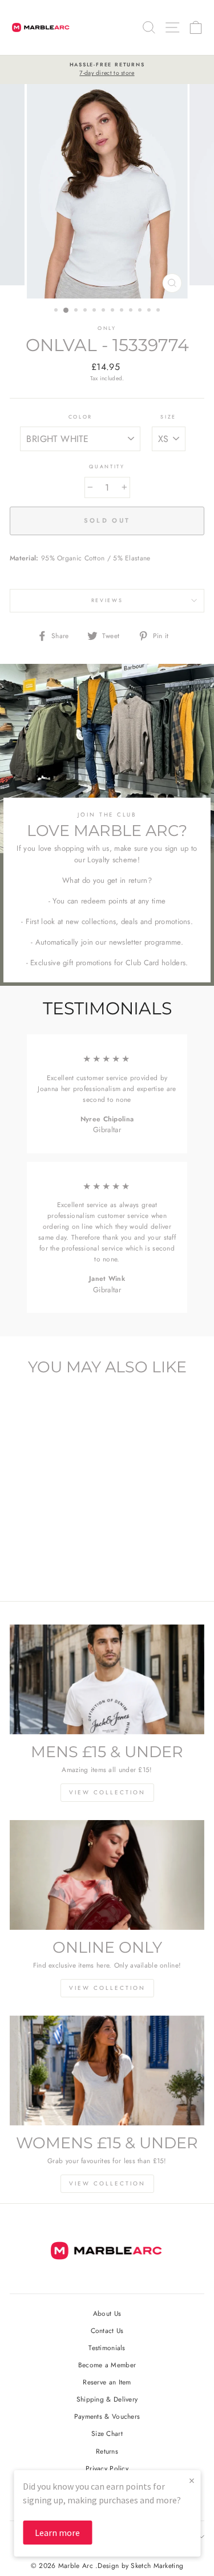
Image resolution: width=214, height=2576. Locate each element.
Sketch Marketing (157, 2566)
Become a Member (107, 2365)
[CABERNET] (53, 1561)
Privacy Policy (107, 2468)
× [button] (192, 2480)
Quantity (107, 466)
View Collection (107, 1792)
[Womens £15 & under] (107, 2071)
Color (80, 417)
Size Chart (107, 2433)
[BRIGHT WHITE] (40, 1561)
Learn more (57, 2533)
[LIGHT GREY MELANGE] (66, 1561)
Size (168, 417)
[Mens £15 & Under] (107, 1679)
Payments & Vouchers (107, 2416)
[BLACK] (27, 1561)
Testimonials (107, 2348)
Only (107, 328)
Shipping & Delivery (107, 2399)
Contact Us (107, 2330)
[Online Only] (107, 1875)
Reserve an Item (107, 2382)
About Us (107, 2313)
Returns (107, 2451)
